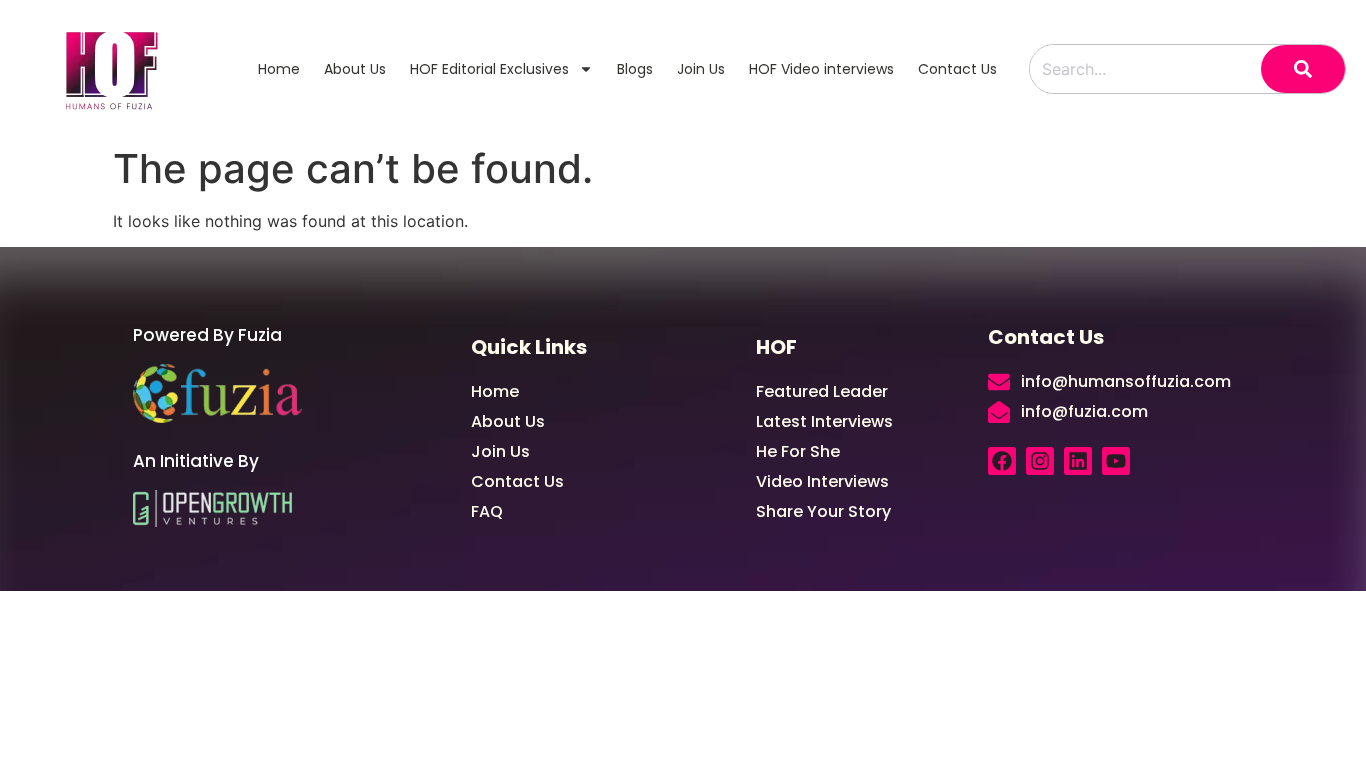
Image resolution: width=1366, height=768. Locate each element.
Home (279, 69)
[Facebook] (1002, 461)
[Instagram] (1040, 461)
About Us (355, 69)
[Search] (1303, 69)
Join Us (701, 69)
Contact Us (957, 69)
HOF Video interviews (821, 69)
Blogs (635, 69)
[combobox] (1145, 69)
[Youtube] (1116, 461)
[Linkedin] (1078, 461)
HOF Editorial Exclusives (489, 69)
